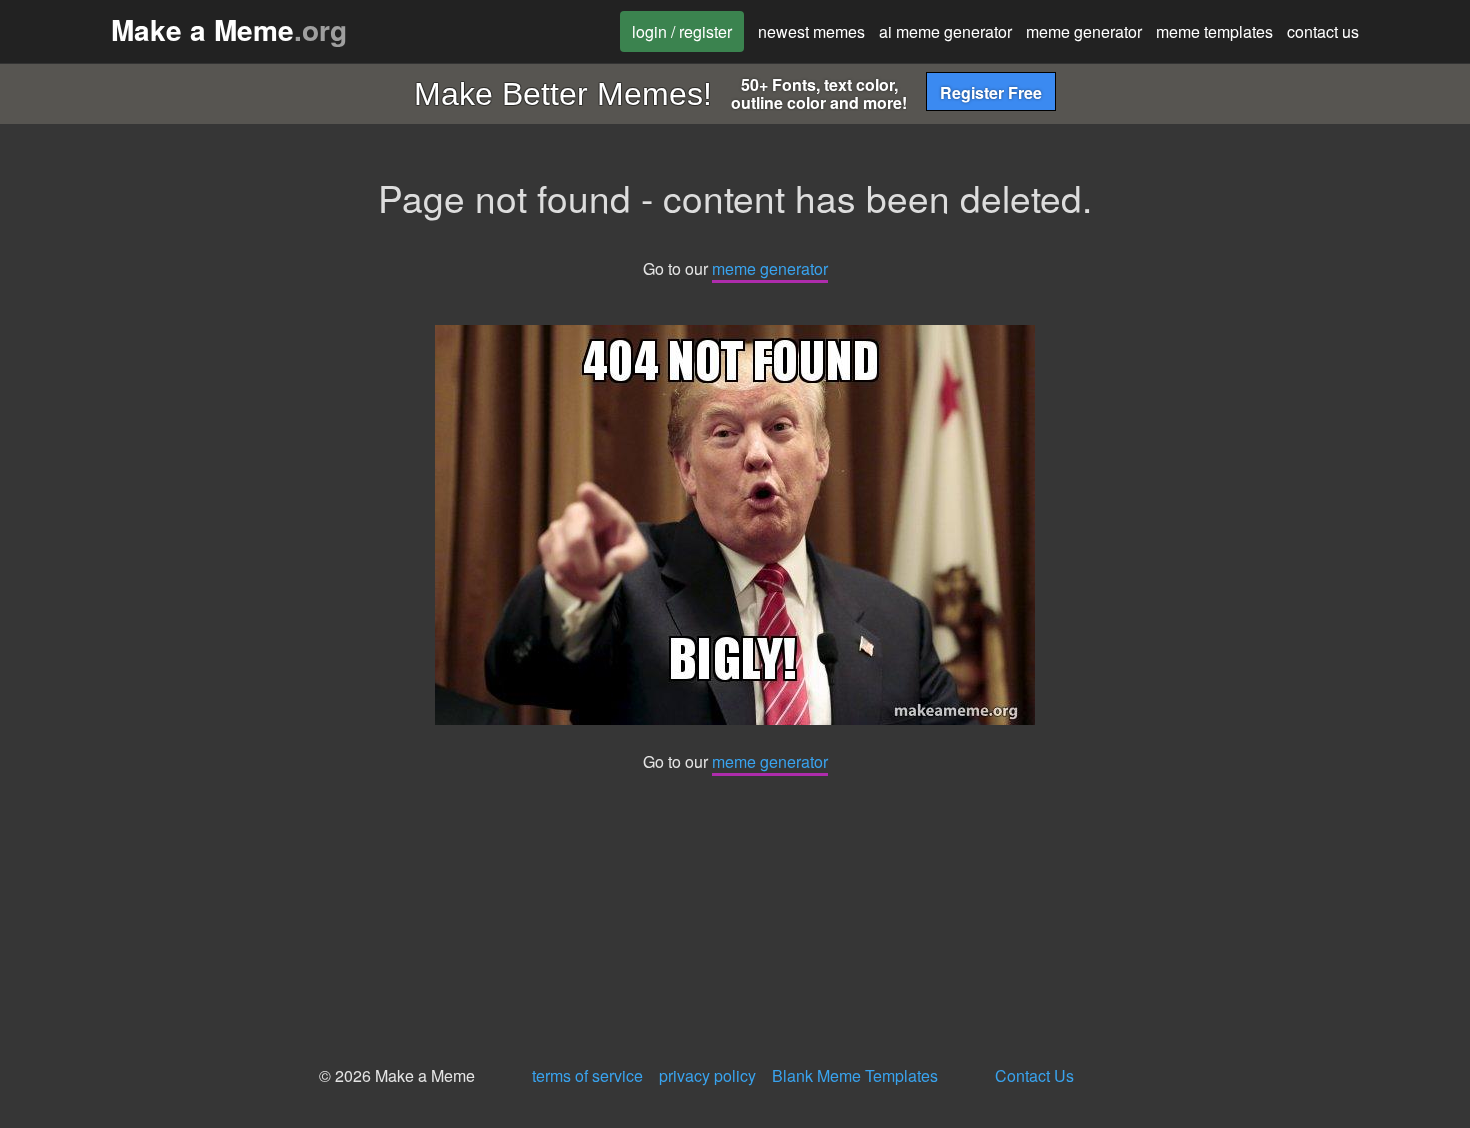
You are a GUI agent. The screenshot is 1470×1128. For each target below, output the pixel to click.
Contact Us (1034, 1075)
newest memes (811, 31)
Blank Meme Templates (855, 1075)
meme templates (1214, 31)
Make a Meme (229, 29)
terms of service (587, 1075)
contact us (1323, 31)
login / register (682, 31)
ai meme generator (945, 31)
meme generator (1084, 31)
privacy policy (707, 1075)
